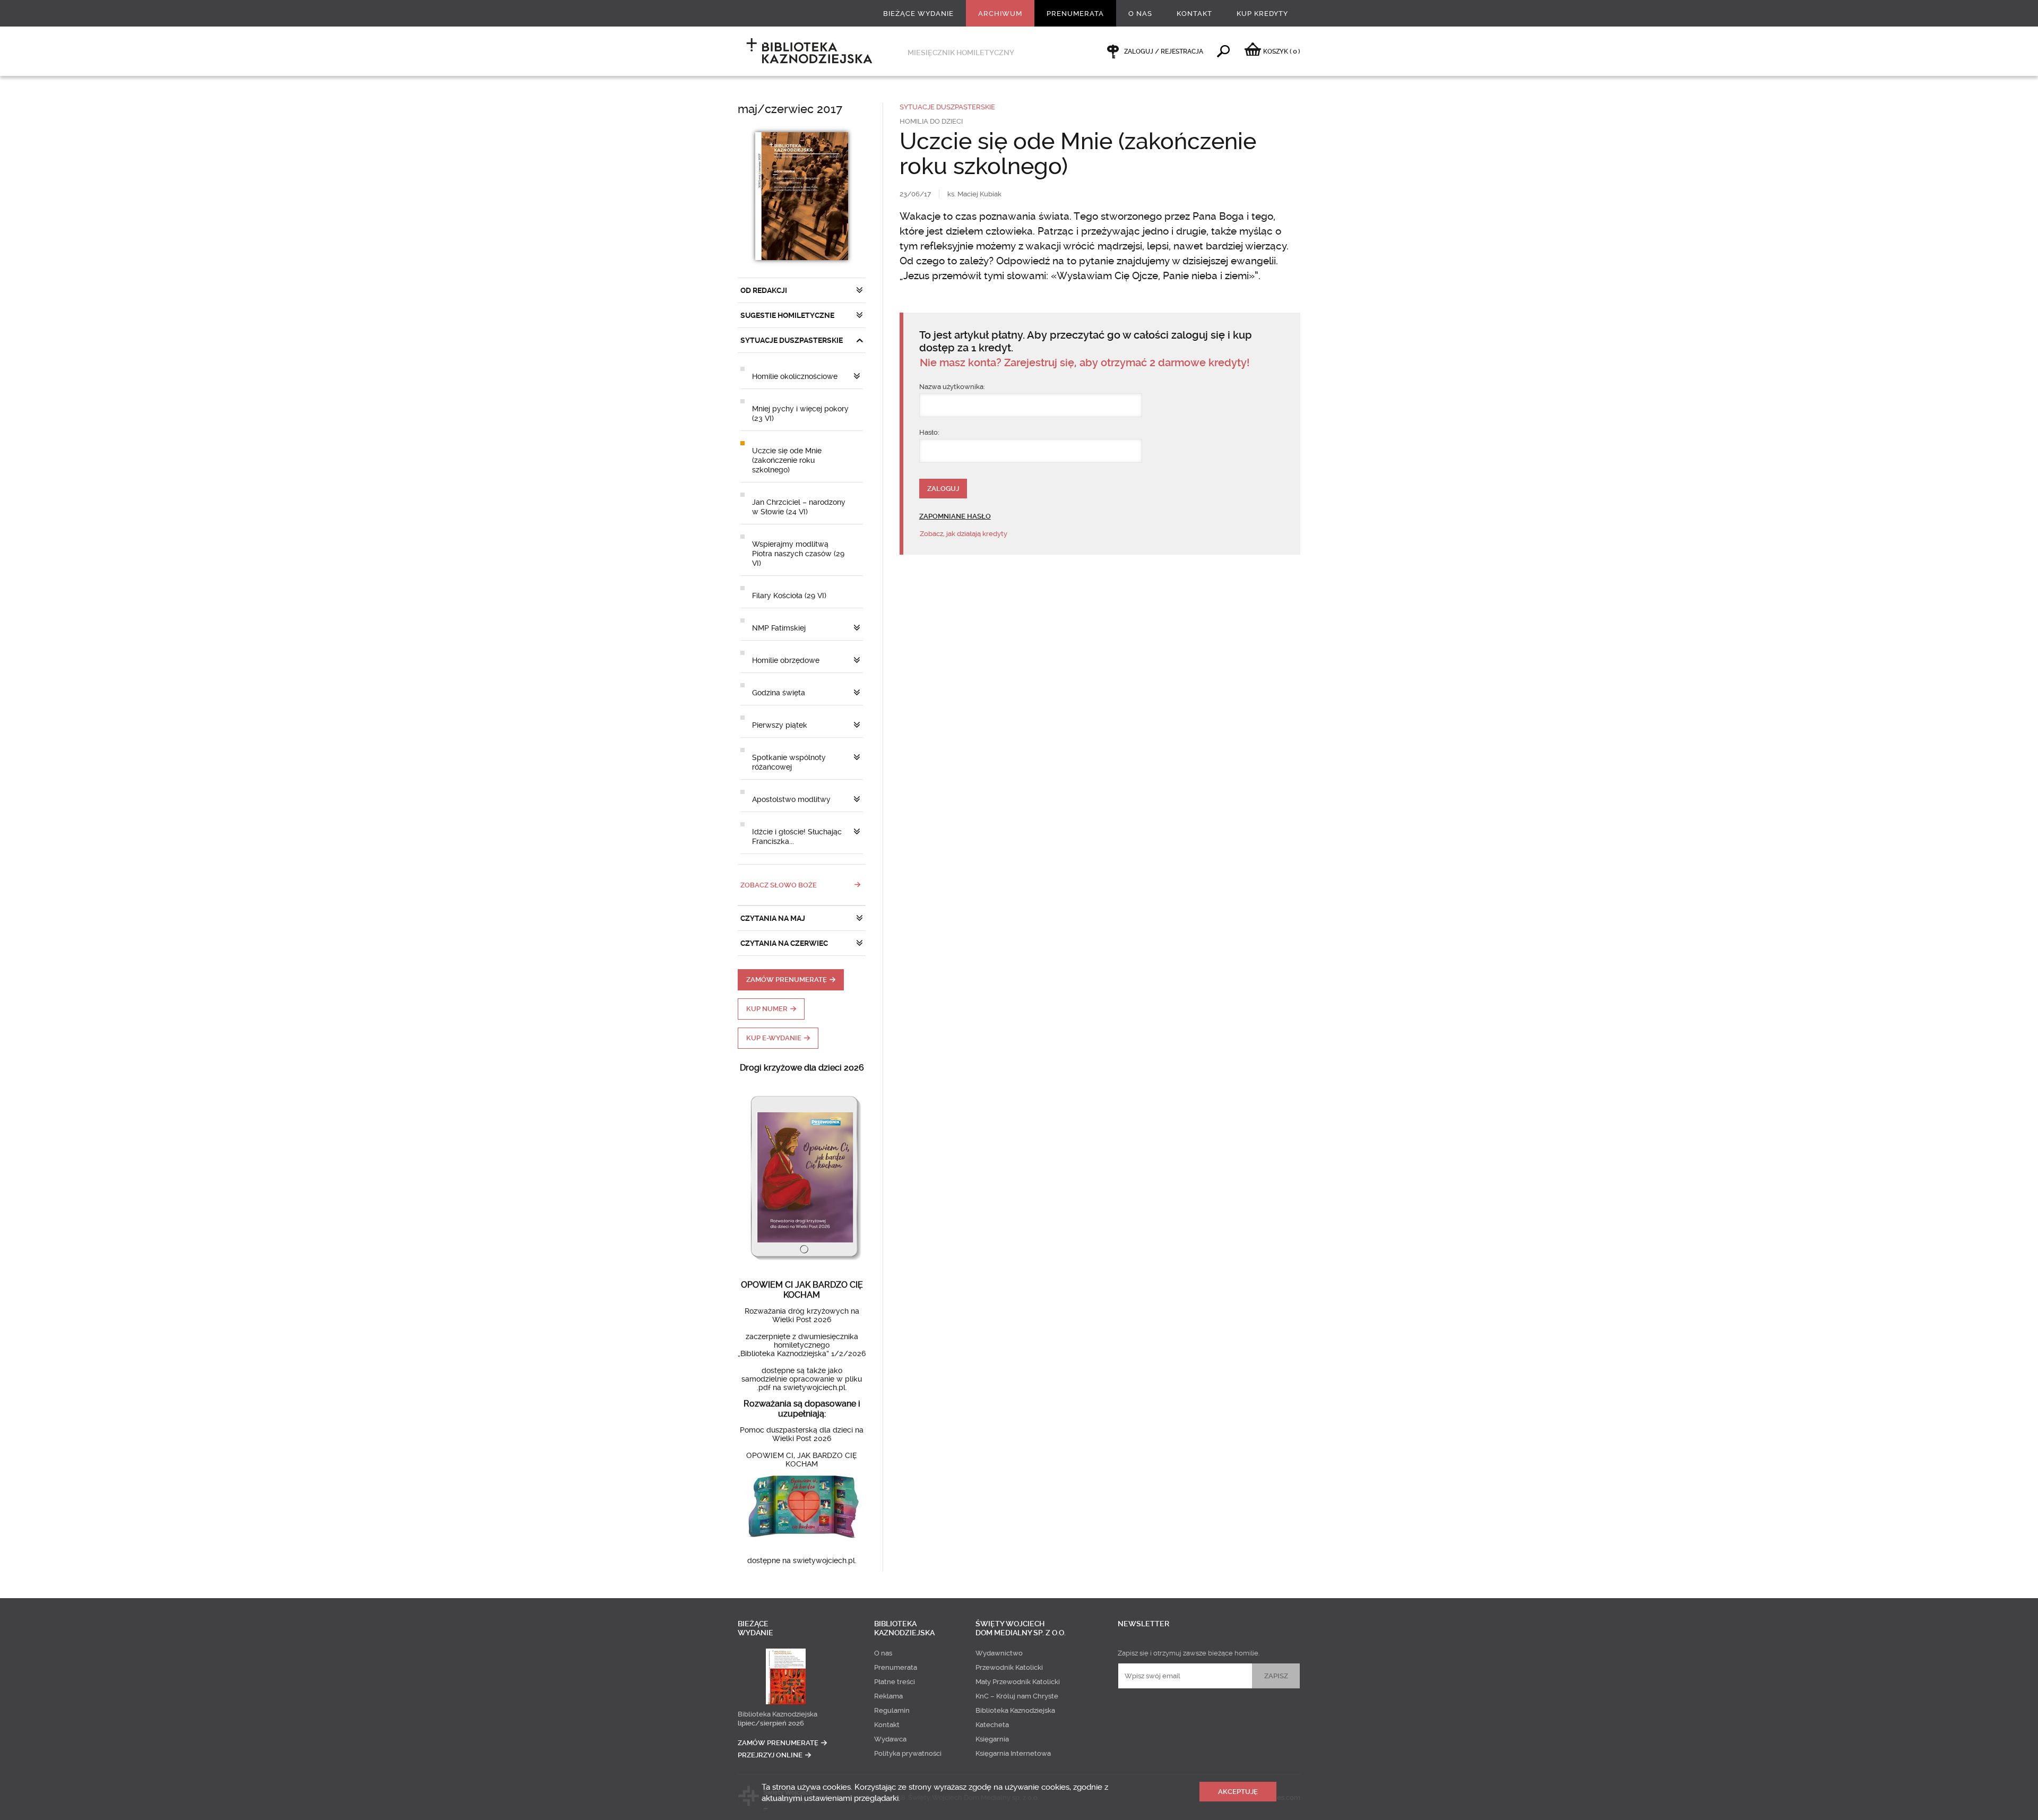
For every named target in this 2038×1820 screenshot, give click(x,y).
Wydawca (890, 1739)
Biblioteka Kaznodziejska (778, 1714)
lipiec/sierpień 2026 (771, 1723)
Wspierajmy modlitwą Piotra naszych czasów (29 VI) (798, 554)
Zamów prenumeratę (787, 980)
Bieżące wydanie (918, 14)
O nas (1140, 14)
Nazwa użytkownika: (952, 387)
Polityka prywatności (908, 1753)
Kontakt (1194, 14)
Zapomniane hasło (955, 516)
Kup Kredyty (1262, 14)
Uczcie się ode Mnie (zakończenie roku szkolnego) (787, 460)
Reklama (888, 1696)
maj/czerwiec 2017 (790, 109)
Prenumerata (1075, 14)
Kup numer (767, 1009)
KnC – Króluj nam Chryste (1017, 1696)
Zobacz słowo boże (779, 885)
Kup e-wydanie (774, 1038)
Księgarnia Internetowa (1013, 1753)
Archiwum (1000, 14)
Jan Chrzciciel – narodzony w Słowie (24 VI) (799, 507)
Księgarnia (992, 1739)
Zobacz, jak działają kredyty (964, 534)
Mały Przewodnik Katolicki (1018, 1682)
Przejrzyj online (770, 1755)
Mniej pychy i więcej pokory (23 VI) (800, 413)
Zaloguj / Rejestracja (1164, 51)
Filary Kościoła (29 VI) (789, 596)
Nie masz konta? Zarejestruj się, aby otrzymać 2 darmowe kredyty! (1085, 363)
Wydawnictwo (999, 1653)
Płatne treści (895, 1682)
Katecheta (992, 1725)
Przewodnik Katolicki (1009, 1667)
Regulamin (892, 1710)
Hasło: (929, 432)
